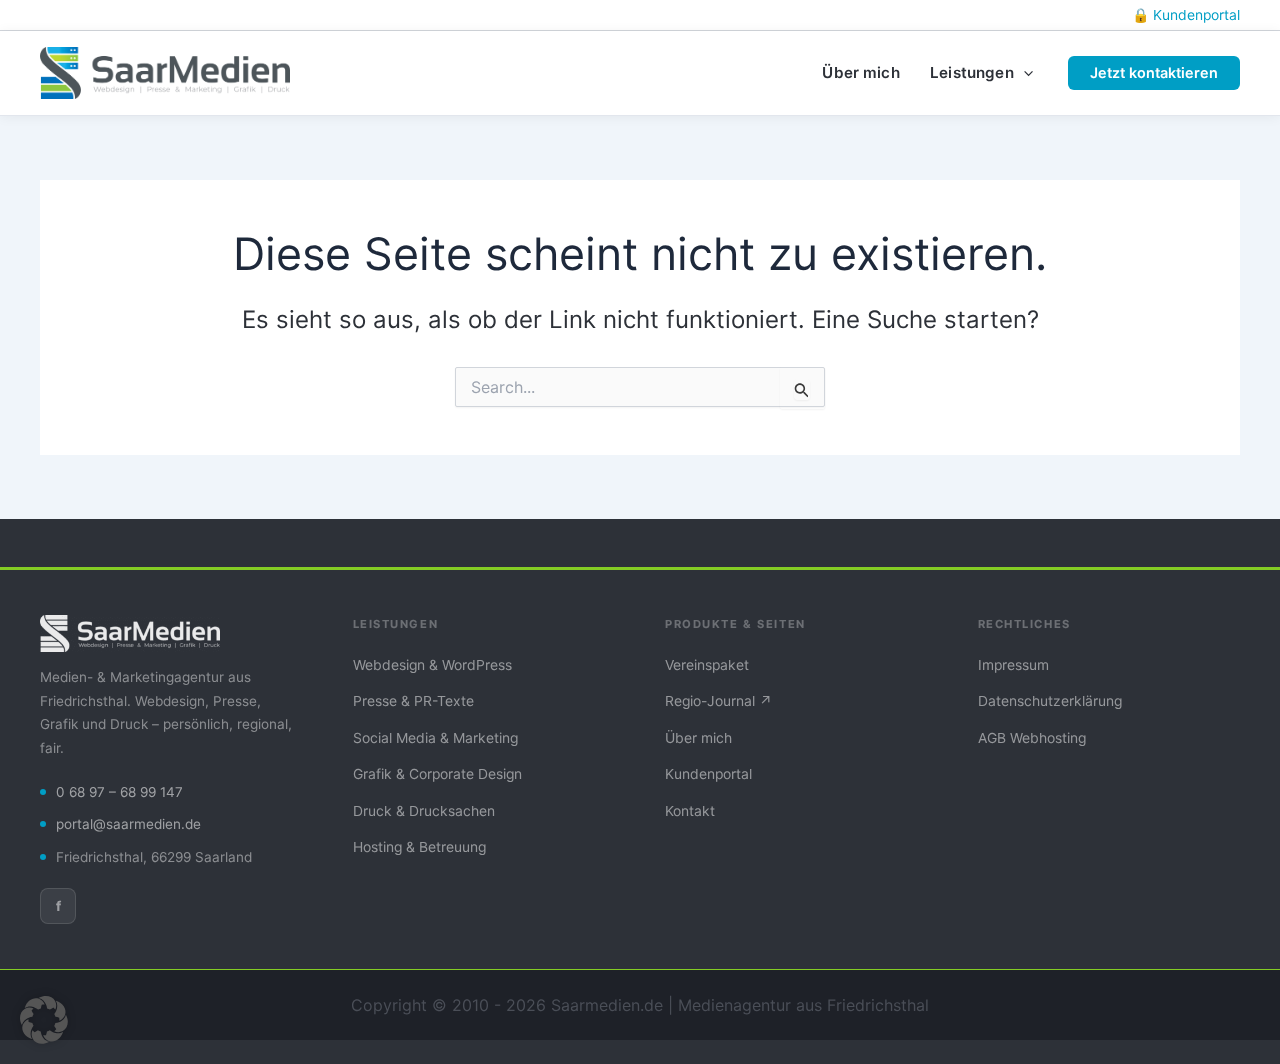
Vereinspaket (707, 665)
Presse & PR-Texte (413, 701)
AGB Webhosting (1032, 738)
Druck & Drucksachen (424, 811)
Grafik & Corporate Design (437, 774)
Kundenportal (708, 774)
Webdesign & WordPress (432, 665)
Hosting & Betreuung (419, 847)
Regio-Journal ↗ (718, 701)
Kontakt (690, 811)
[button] (1023, 73)
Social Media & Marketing (435, 738)
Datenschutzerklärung (1050, 701)
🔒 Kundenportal (1186, 15)
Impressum (1013, 665)
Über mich (698, 738)
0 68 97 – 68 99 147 (119, 792)
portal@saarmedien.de (128, 824)
